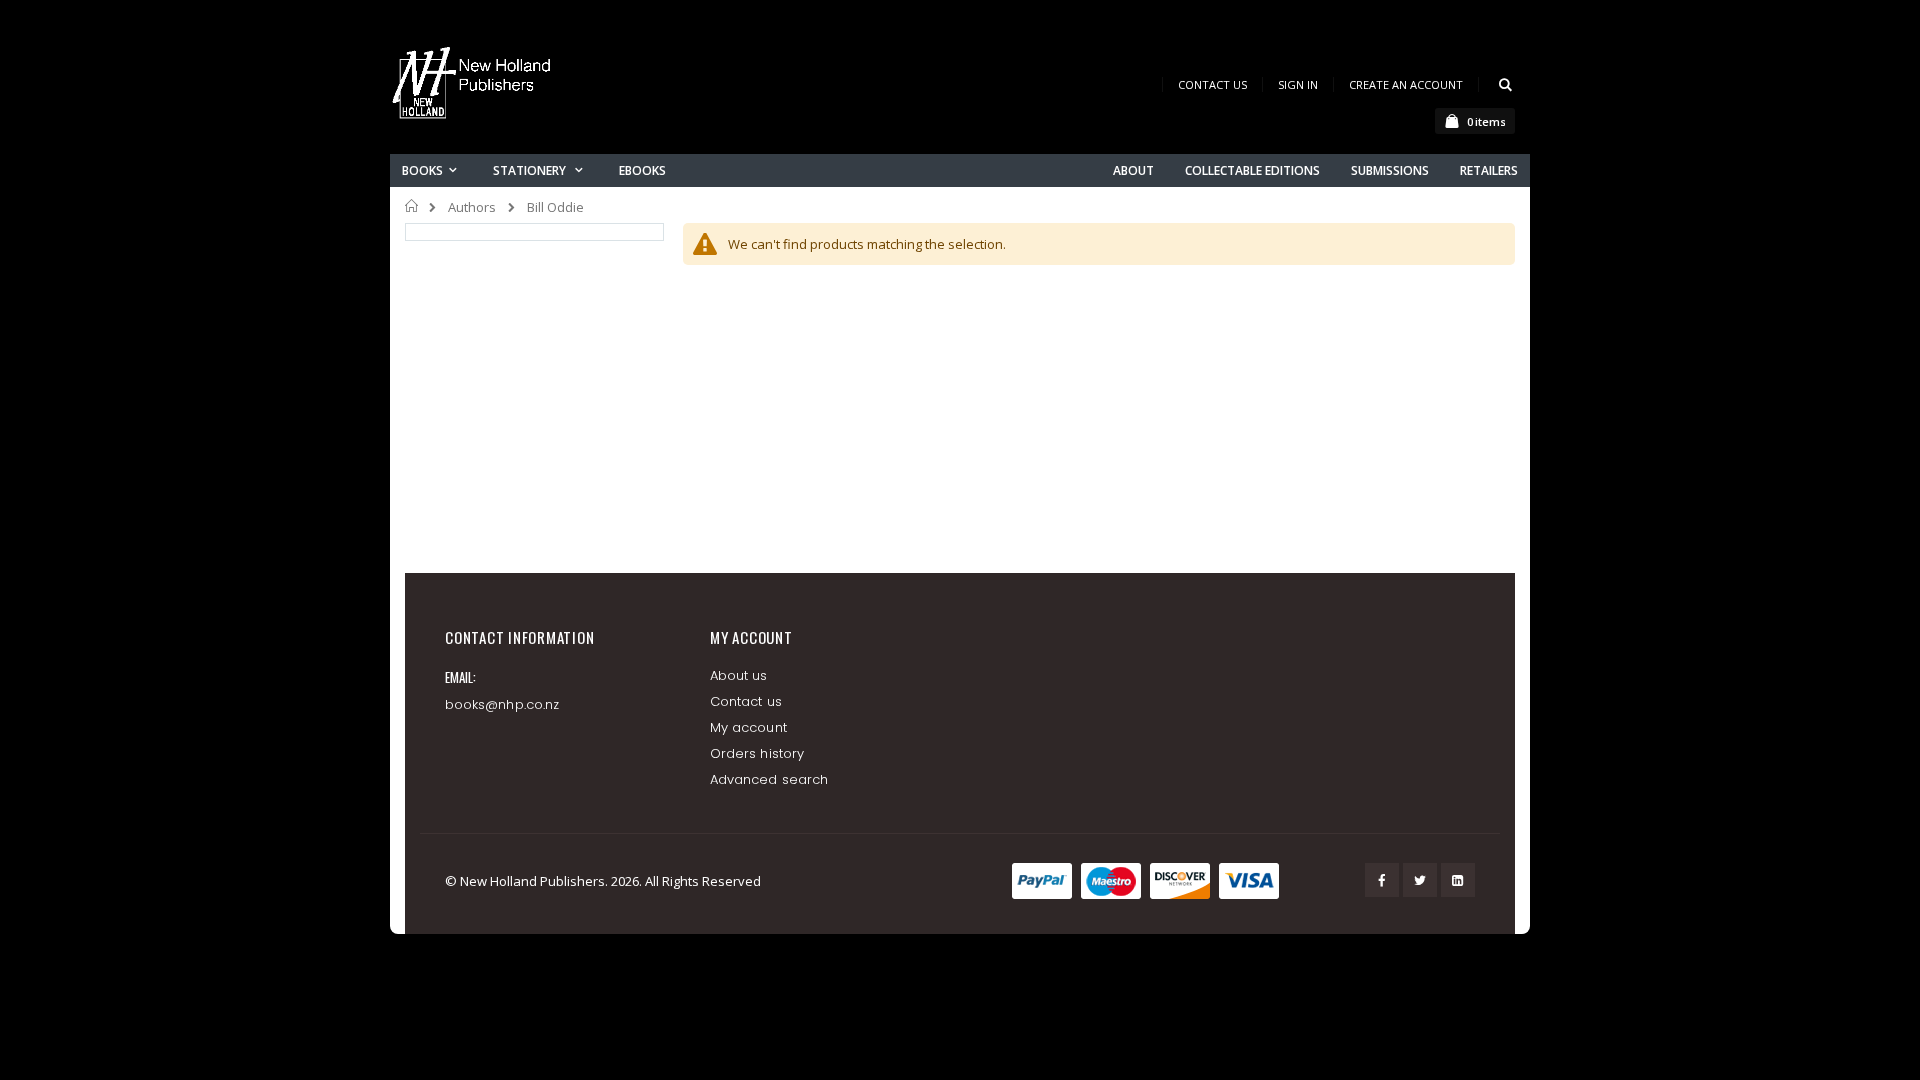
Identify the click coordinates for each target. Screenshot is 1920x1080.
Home (412, 206)
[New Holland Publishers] (475, 86)
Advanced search (769, 779)
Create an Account (1406, 84)
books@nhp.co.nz (502, 704)
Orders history (757, 753)
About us (739, 675)
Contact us (746, 701)
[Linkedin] (1458, 880)
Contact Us (1212, 84)
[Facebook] (1382, 880)
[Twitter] (1420, 880)
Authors (472, 207)
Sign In (1298, 84)
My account (748, 727)
